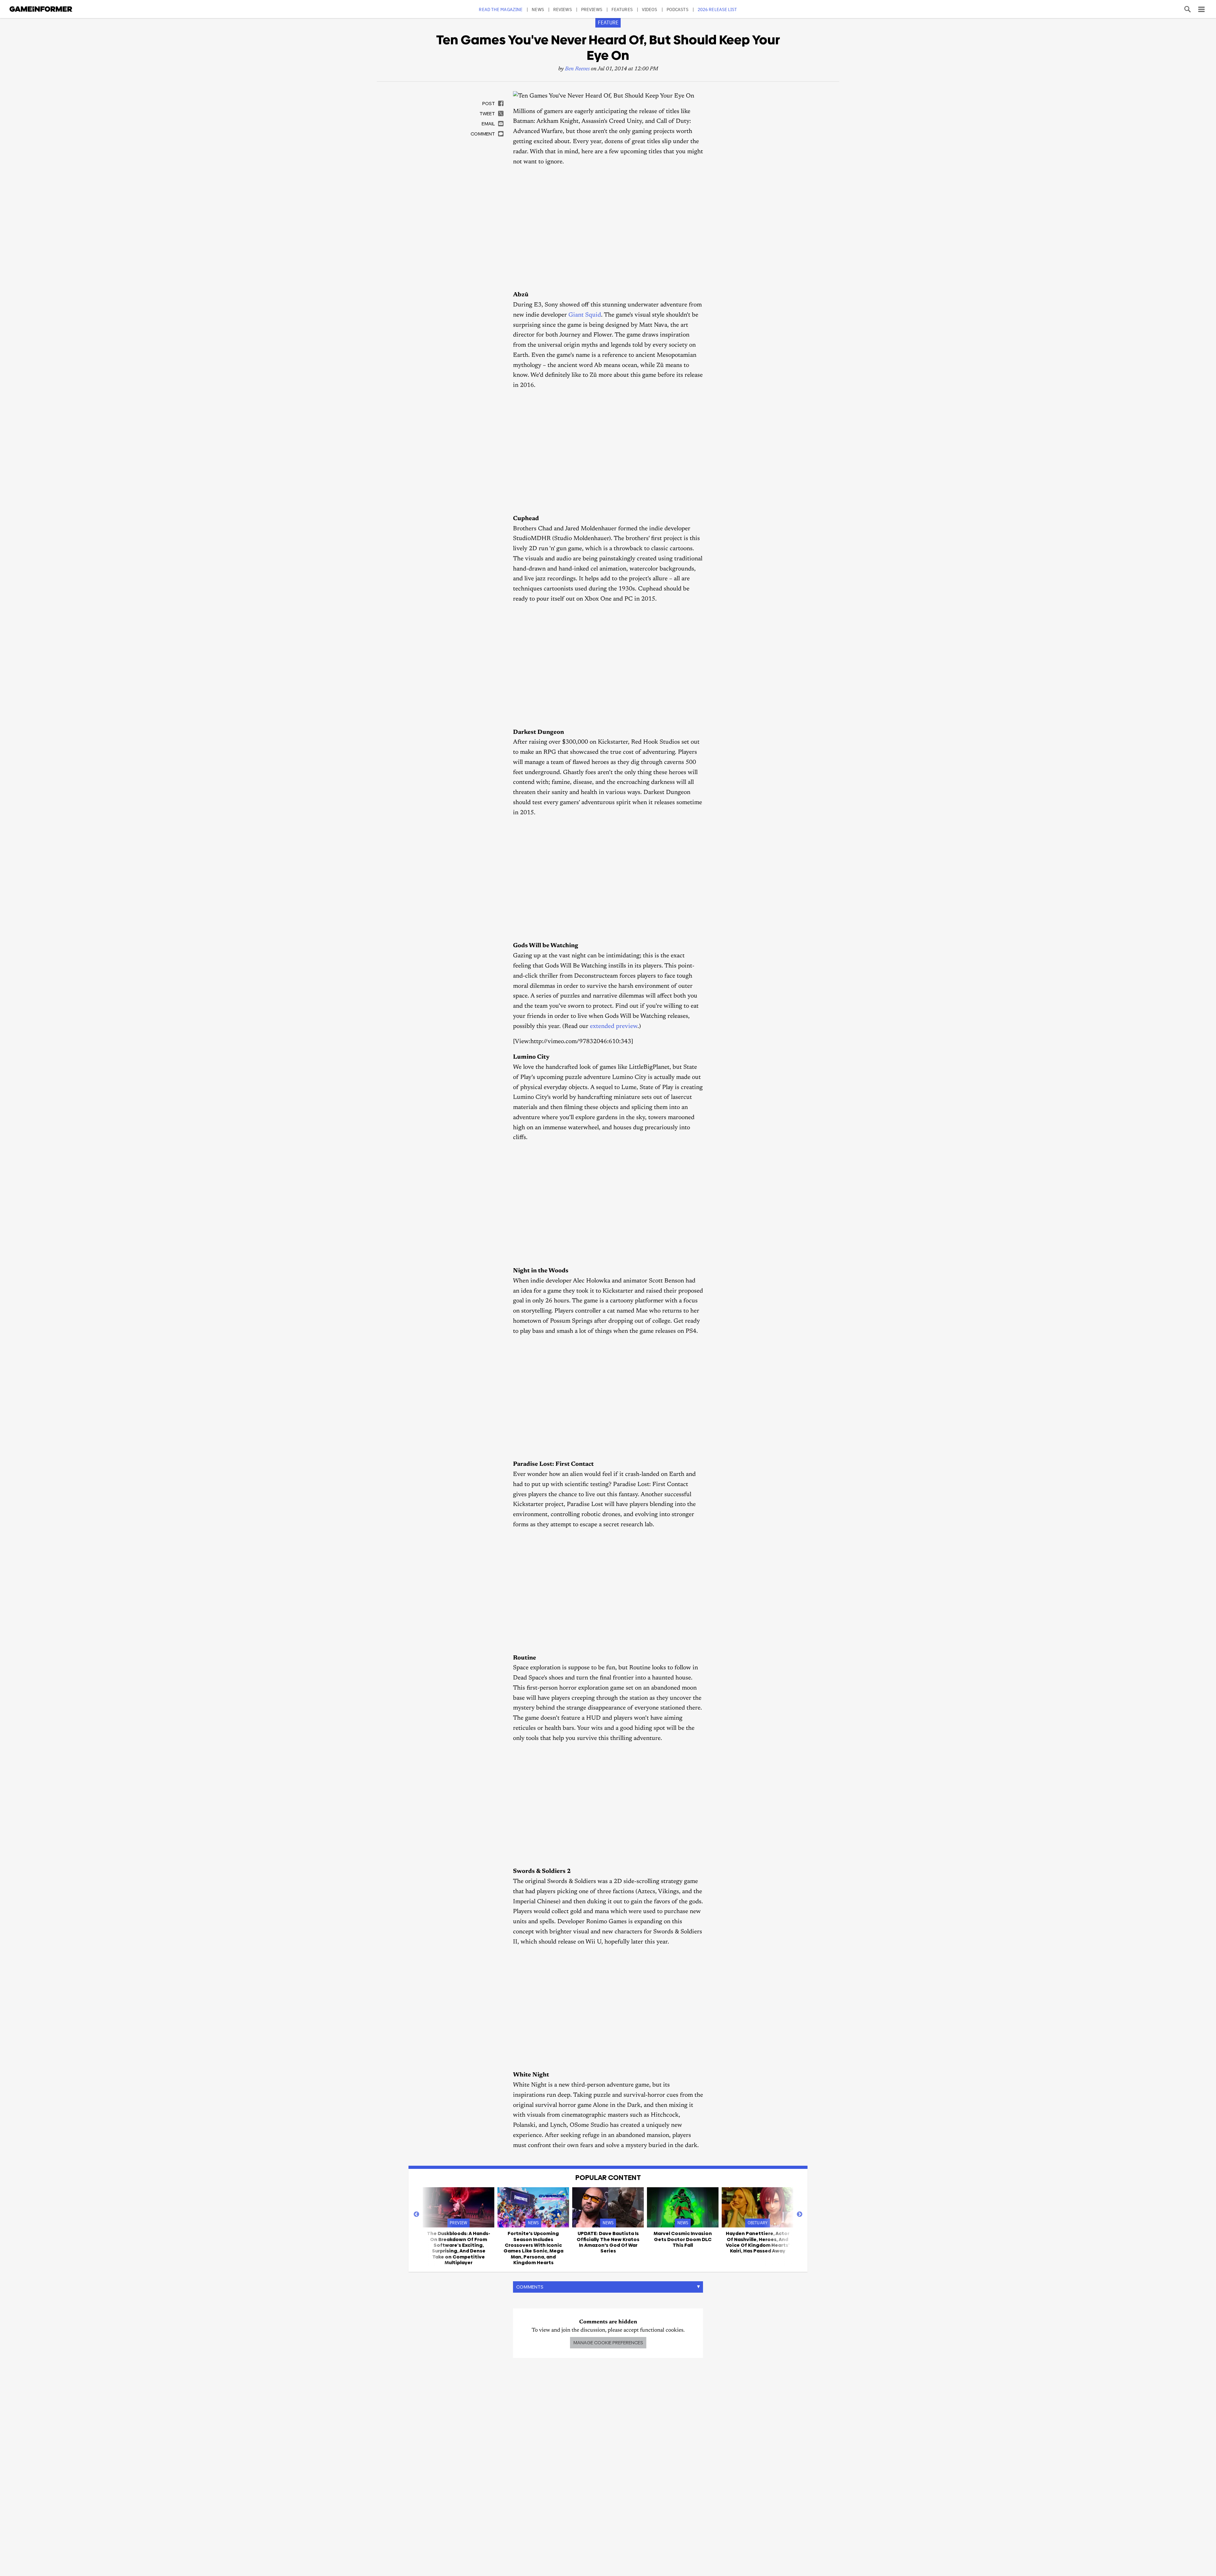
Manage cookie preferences (608, 2343)
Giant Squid (585, 315)
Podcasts (678, 9)
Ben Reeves (577, 69)
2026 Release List (717, 9)
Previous (416, 2214)
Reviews (563, 9)
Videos (650, 9)
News (538, 9)
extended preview (614, 1027)
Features (622, 9)
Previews (592, 9)
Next (800, 2214)
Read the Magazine (501, 9)
